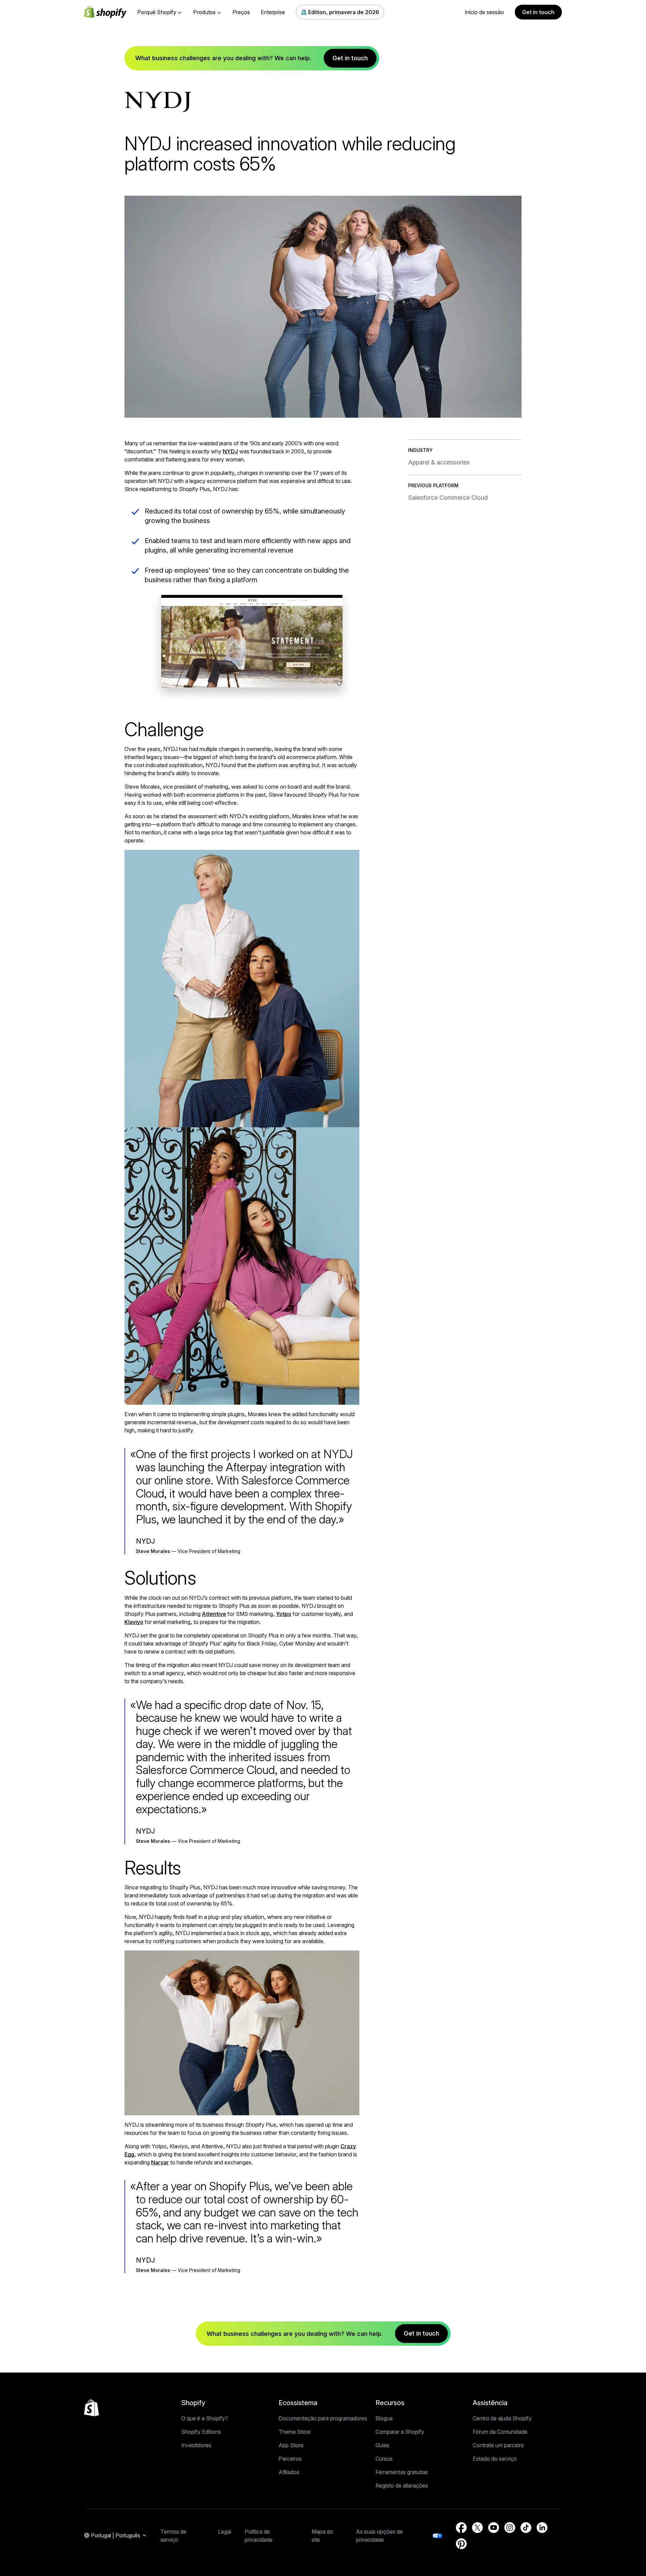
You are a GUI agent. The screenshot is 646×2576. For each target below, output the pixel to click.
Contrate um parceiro (498, 2445)
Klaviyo (134, 1622)
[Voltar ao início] (92, 2408)
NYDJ (230, 451)
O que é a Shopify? (205, 2418)
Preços (241, 12)
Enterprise (273, 12)
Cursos (384, 2459)
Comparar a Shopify (400, 2432)
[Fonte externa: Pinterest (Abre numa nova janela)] (461, 2544)
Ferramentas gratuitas (402, 2472)
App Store (291, 2445)
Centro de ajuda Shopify (502, 2418)
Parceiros (290, 2459)
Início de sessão (484, 12)
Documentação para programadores (323, 2418)
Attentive (214, 1614)
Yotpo (284, 1614)
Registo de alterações (402, 2486)
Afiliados (289, 2472)
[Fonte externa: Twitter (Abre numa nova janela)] (477, 2528)
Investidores (196, 2445)
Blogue (384, 2418)
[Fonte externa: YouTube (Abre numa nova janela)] (494, 2528)
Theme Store (295, 2432)
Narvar (160, 2162)
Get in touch (538, 12)
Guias (382, 2445)
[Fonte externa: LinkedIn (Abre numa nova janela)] (542, 2528)
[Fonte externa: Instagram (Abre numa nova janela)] (510, 2528)
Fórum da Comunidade (500, 2432)
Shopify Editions (201, 2432)
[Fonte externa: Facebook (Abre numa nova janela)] (461, 2528)
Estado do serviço (495, 2459)
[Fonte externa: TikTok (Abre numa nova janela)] (526, 2528)
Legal (225, 2532)
